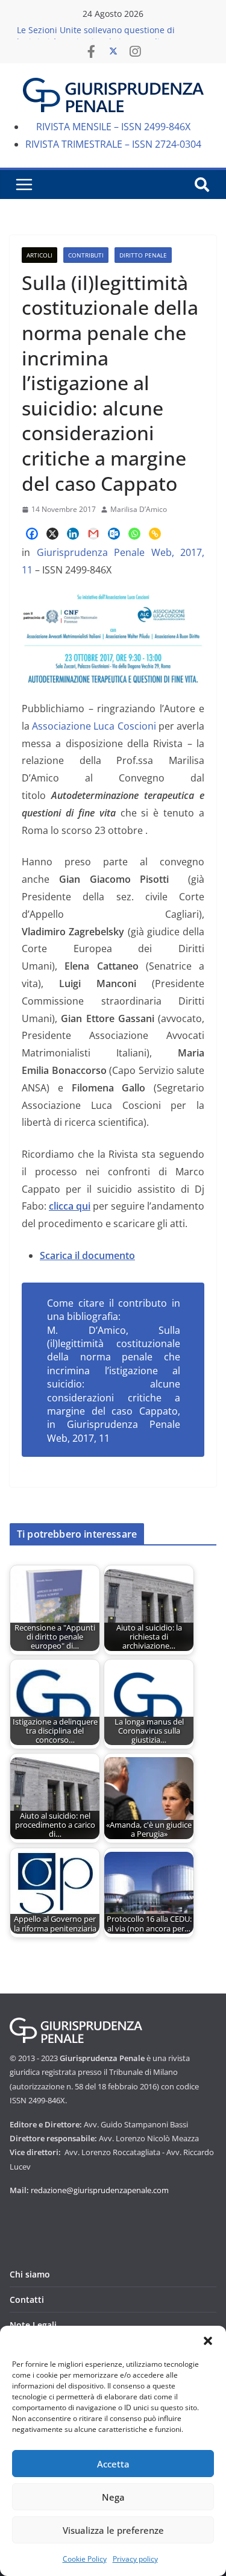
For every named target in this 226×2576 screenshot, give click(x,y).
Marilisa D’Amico (139, 509)
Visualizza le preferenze (113, 2530)
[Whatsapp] (134, 534)
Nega (113, 2497)
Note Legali (33, 2325)
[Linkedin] (73, 534)
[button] (208, 2341)
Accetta (113, 2464)
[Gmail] (93, 534)
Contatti (27, 2300)
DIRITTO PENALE (143, 255)
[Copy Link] (155, 534)
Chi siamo (30, 2274)
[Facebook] (32, 534)
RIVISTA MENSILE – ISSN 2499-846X (113, 127)
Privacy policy (135, 2559)
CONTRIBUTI (86, 255)
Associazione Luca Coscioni (94, 726)
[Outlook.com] (114, 534)
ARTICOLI (39, 255)
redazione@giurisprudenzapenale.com (100, 2190)
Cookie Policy (85, 2559)
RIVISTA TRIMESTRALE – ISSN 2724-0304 (113, 144)
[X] (52, 534)
